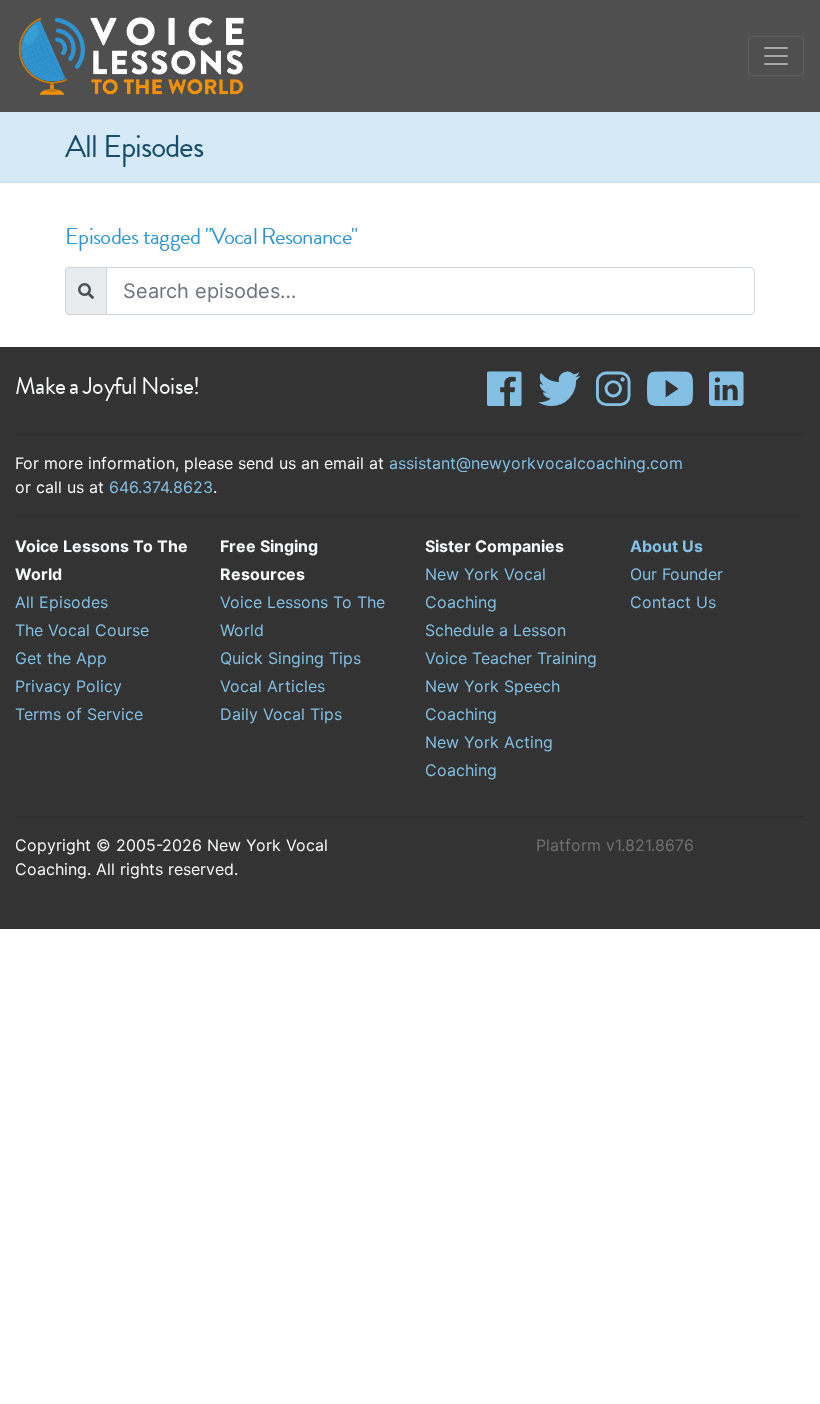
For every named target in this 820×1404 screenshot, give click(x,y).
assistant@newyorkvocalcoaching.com (536, 463)
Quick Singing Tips (290, 658)
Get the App (61, 658)
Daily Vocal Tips (281, 714)
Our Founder (676, 574)
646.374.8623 (161, 487)
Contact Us (673, 602)
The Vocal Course (82, 630)
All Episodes (61, 602)
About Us (666, 546)
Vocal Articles (272, 686)
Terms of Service (79, 714)
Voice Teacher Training (511, 658)
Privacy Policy (68, 686)
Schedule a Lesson (495, 630)
